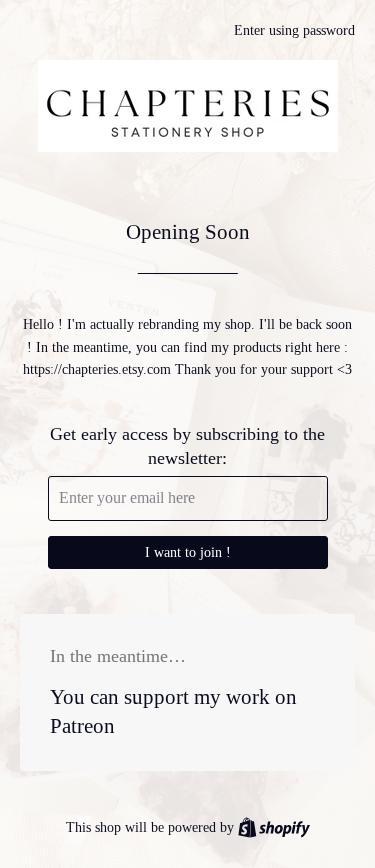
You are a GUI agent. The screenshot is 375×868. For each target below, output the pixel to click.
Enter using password (294, 30)
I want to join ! (188, 552)
